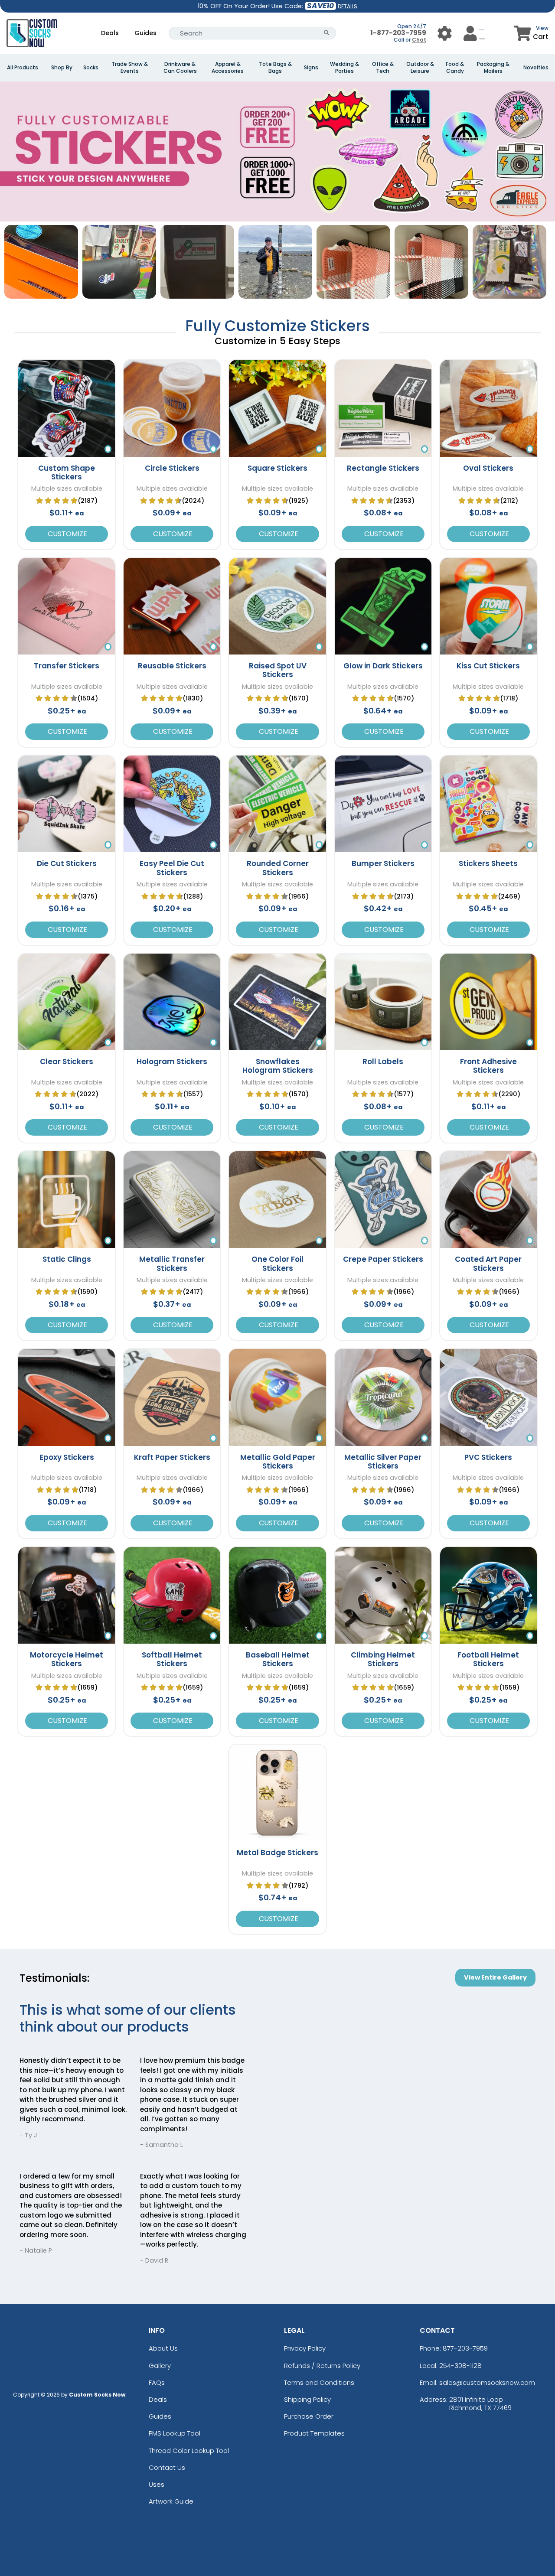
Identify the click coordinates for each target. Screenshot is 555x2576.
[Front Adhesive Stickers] (488, 1002)
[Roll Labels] (383, 1002)
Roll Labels (383, 1062)
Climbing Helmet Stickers (383, 1659)
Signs (311, 68)
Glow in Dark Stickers (383, 666)
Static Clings (67, 1259)
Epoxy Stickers (67, 1457)
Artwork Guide (171, 2501)
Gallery (160, 2366)
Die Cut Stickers (67, 863)
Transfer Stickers (67, 666)
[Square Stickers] (277, 408)
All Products (23, 68)
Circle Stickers (172, 468)
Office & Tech (383, 68)
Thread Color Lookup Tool (189, 2451)
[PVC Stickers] (488, 1397)
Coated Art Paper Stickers (488, 1264)
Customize (67, 534)
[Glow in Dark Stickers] (383, 606)
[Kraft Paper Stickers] (172, 1397)
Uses (157, 2484)
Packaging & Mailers (493, 68)
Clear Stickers (67, 1062)
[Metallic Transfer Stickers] (172, 1200)
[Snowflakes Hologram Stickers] (277, 1002)
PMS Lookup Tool (175, 2433)
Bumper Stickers (383, 863)
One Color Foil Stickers (277, 1264)
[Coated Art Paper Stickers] (488, 1200)
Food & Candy (455, 68)
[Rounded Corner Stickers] (277, 804)
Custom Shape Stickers (67, 472)
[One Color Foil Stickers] (277, 1200)
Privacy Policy (305, 2348)
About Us (163, 2348)
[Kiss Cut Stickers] (488, 606)
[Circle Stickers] (172, 408)
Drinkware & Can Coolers (180, 68)
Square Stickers (277, 468)
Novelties (536, 68)
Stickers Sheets (488, 863)
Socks (91, 68)
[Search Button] (327, 33)
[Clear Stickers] (67, 1002)
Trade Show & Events (130, 68)
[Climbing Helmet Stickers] (383, 1595)
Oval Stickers (488, 468)
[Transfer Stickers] (67, 606)
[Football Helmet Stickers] (488, 1595)
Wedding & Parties (344, 68)
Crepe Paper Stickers (383, 1259)
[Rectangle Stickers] (383, 408)
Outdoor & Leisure (420, 68)
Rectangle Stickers (383, 468)
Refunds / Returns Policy (322, 2366)
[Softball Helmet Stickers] (172, 1595)
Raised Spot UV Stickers (278, 670)
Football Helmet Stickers (488, 1659)
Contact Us (167, 2467)
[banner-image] (277, 86)
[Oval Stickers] (488, 408)
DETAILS (348, 6)
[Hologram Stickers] (172, 1002)
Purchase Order (309, 2416)
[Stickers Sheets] (488, 804)
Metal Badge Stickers (277, 1853)
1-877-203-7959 (398, 33)
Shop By (62, 68)
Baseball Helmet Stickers (278, 1659)
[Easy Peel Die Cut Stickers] (172, 804)
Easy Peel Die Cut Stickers (172, 868)
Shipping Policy (307, 2399)
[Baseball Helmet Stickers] (277, 1595)
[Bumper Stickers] (383, 804)
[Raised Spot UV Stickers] (277, 606)
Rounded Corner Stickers (278, 868)
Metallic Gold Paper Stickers (278, 1462)
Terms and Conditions (319, 2382)
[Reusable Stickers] (172, 606)
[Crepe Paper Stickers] (383, 1200)
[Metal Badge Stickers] (277, 1793)
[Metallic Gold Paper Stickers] (277, 1397)
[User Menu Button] (445, 33)
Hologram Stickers (172, 1062)
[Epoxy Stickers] (67, 1397)
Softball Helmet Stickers (172, 1659)
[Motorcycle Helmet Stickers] (67, 1595)
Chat (419, 40)
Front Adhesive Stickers (488, 1066)
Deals (110, 33)
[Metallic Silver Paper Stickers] (383, 1397)
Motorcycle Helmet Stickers (67, 1659)
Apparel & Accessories (228, 68)
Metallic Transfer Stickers (172, 1264)
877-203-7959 (465, 2348)
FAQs (157, 2382)
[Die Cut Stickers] (67, 804)
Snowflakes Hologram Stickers (278, 1066)
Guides (145, 33)
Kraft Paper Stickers (172, 1457)
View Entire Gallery (495, 1977)
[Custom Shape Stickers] (67, 408)
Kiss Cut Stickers (488, 666)
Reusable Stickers (172, 666)
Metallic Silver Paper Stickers (383, 1462)
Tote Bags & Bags (275, 68)
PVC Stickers (488, 1457)
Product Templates (314, 2433)
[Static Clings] (67, 1200)
